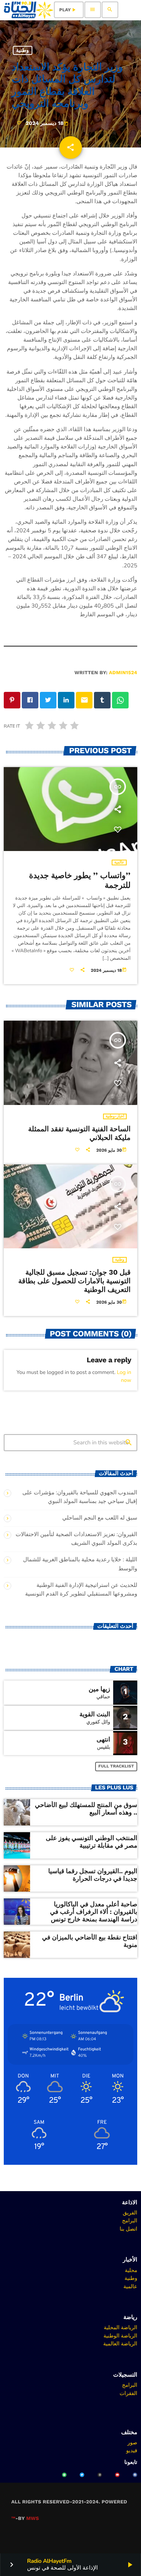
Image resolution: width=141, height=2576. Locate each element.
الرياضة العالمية (120, 2343)
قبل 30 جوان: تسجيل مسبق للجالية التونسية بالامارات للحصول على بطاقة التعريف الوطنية (74, 1281)
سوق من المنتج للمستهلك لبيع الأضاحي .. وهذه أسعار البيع (86, 1809)
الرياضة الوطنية (120, 2336)
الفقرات (128, 2393)
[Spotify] (64, 2475)
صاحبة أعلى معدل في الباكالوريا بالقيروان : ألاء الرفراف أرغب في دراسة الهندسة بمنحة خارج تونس (94, 1912)
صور (132, 2442)
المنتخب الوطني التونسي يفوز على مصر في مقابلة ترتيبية (92, 1842)
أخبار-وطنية (115, 1116)
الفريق (130, 2213)
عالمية (119, 862)
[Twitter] (82, 2475)
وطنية (23, 50)
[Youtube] (117, 2475)
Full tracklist (116, 1766)
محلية (131, 2270)
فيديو (132, 2450)
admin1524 (123, 673)
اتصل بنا (128, 2229)
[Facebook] (135, 2475)
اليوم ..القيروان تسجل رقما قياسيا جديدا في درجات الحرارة (93, 1875)
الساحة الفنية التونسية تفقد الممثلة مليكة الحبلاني (80, 1133)
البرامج (130, 2220)
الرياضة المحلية (121, 2327)
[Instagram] (100, 2475)
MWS (33, 2519)
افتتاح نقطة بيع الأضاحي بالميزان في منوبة (90, 1941)
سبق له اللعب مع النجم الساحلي (100, 1518)
